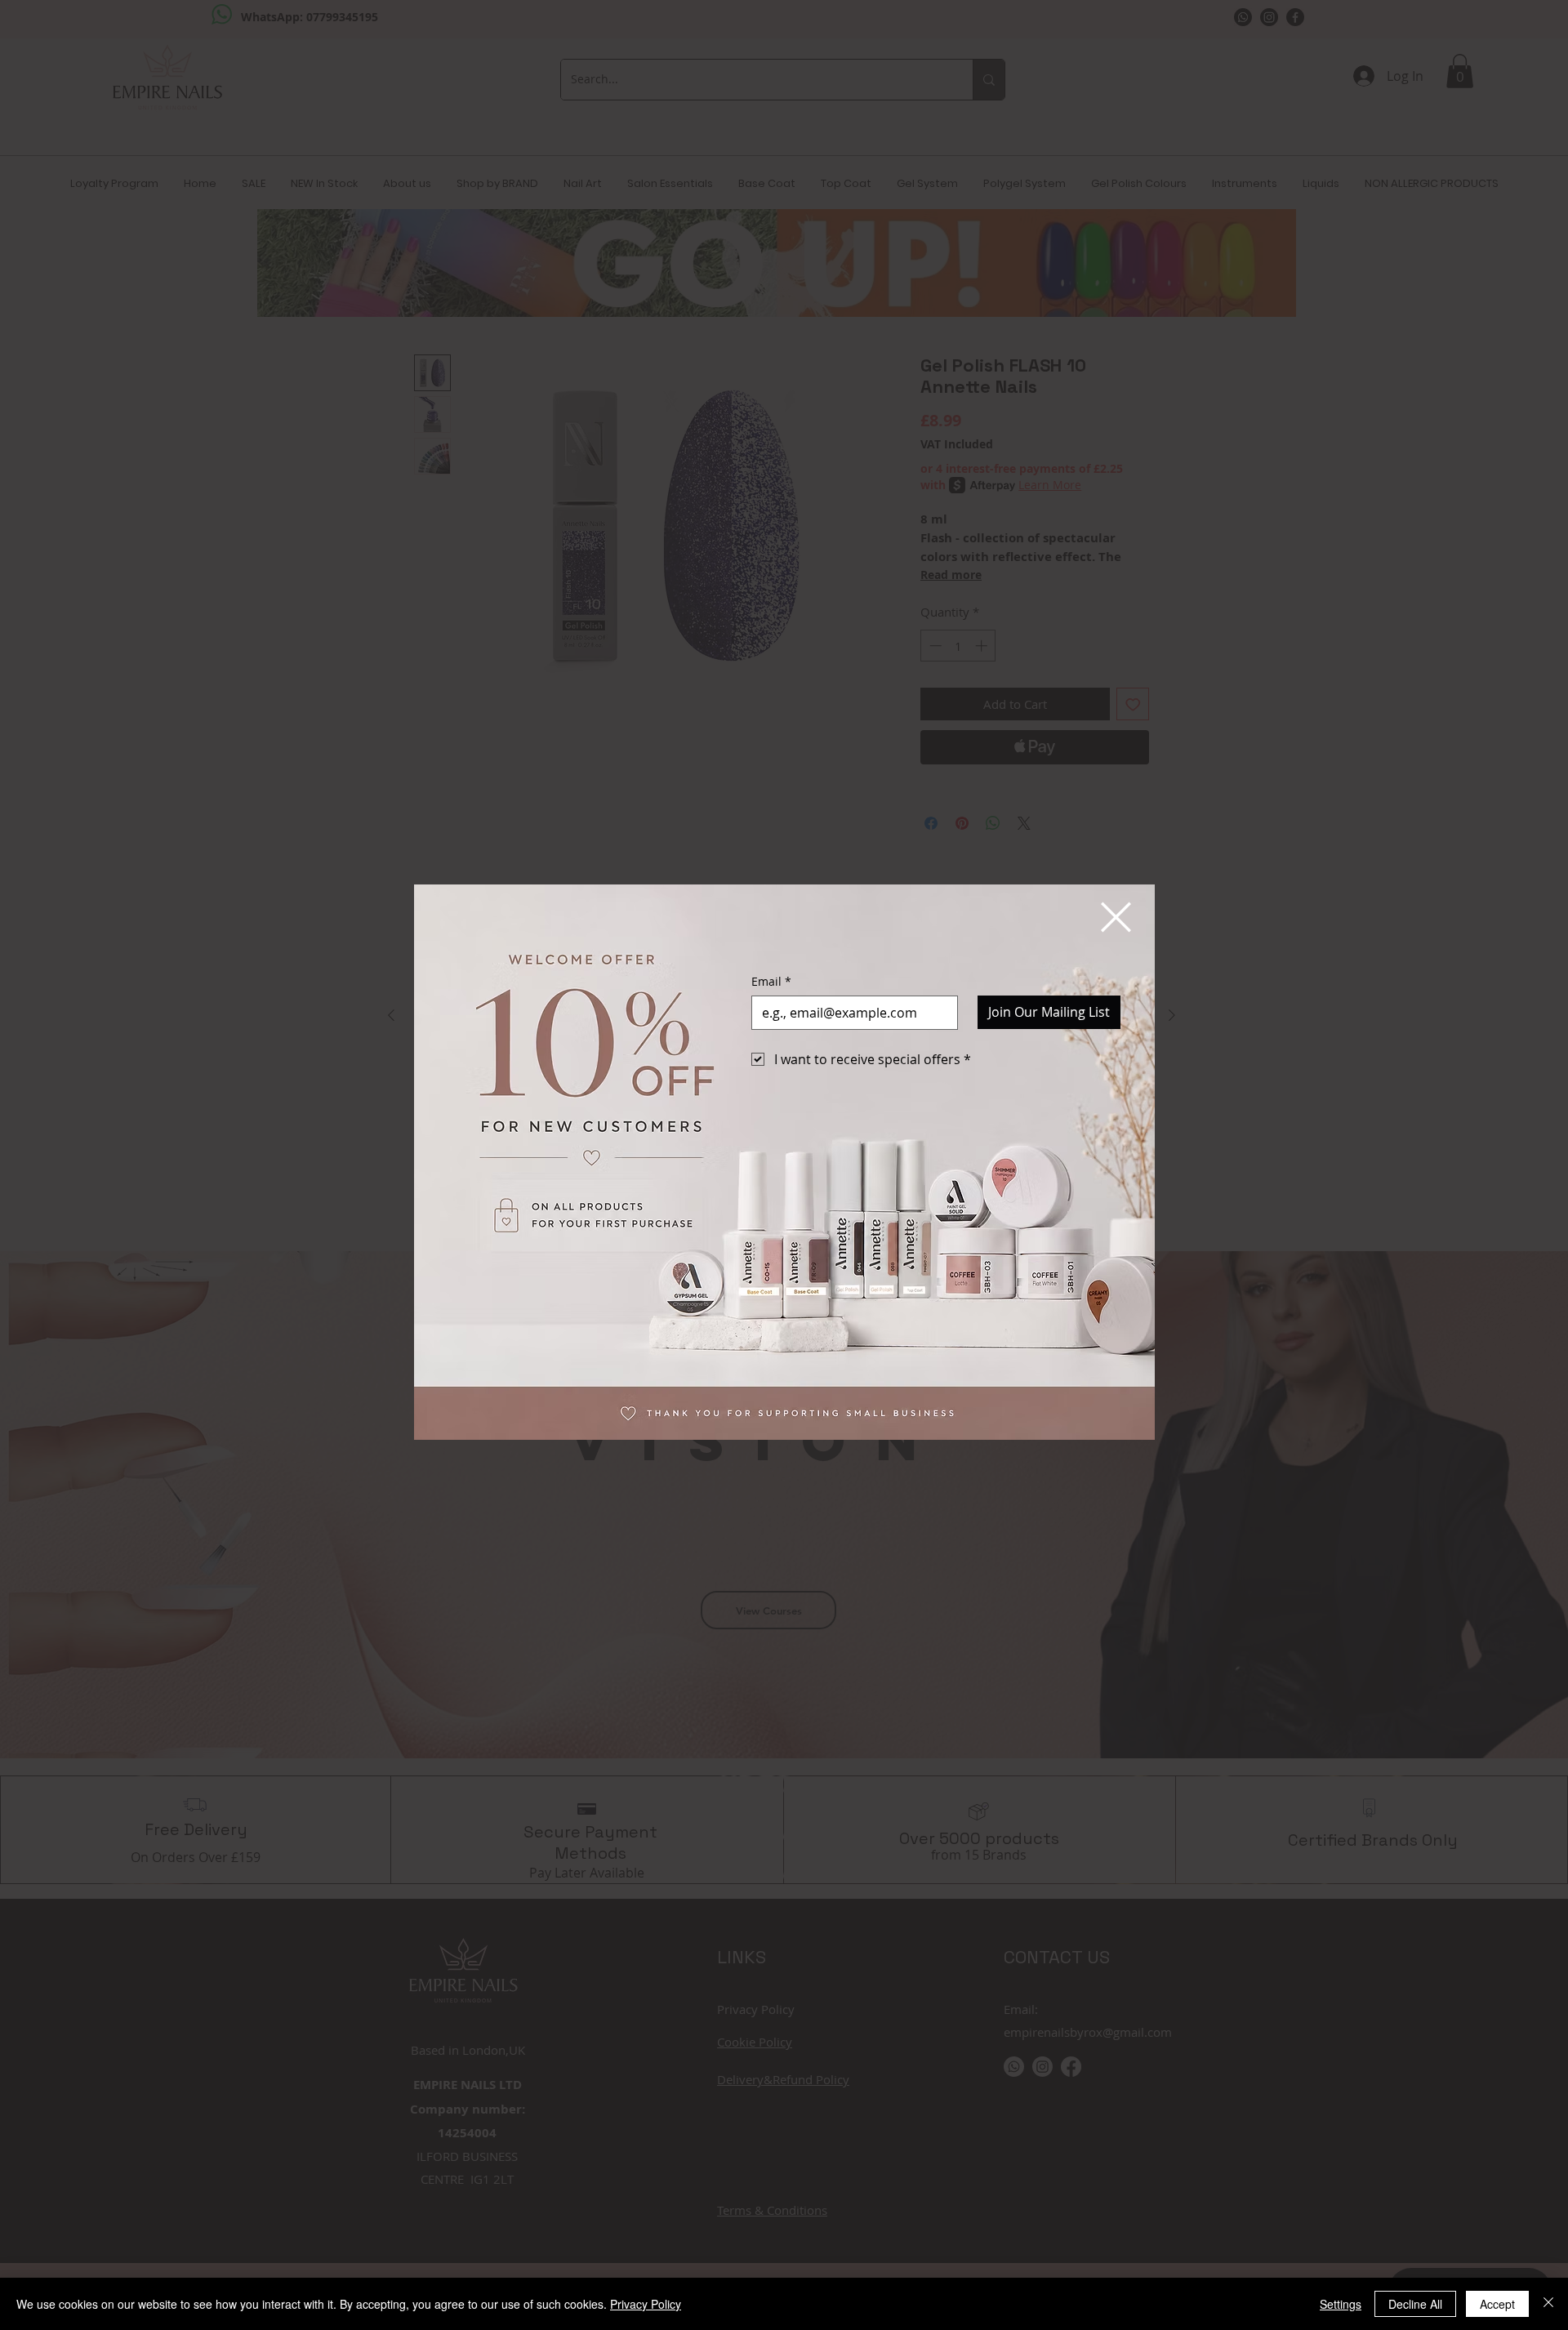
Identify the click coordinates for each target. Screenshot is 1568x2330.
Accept (1497, 2304)
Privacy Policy (646, 2304)
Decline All (1415, 2304)
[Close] (1548, 2304)
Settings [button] (1341, 2304)
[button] (1116, 917)
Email (771, 981)
